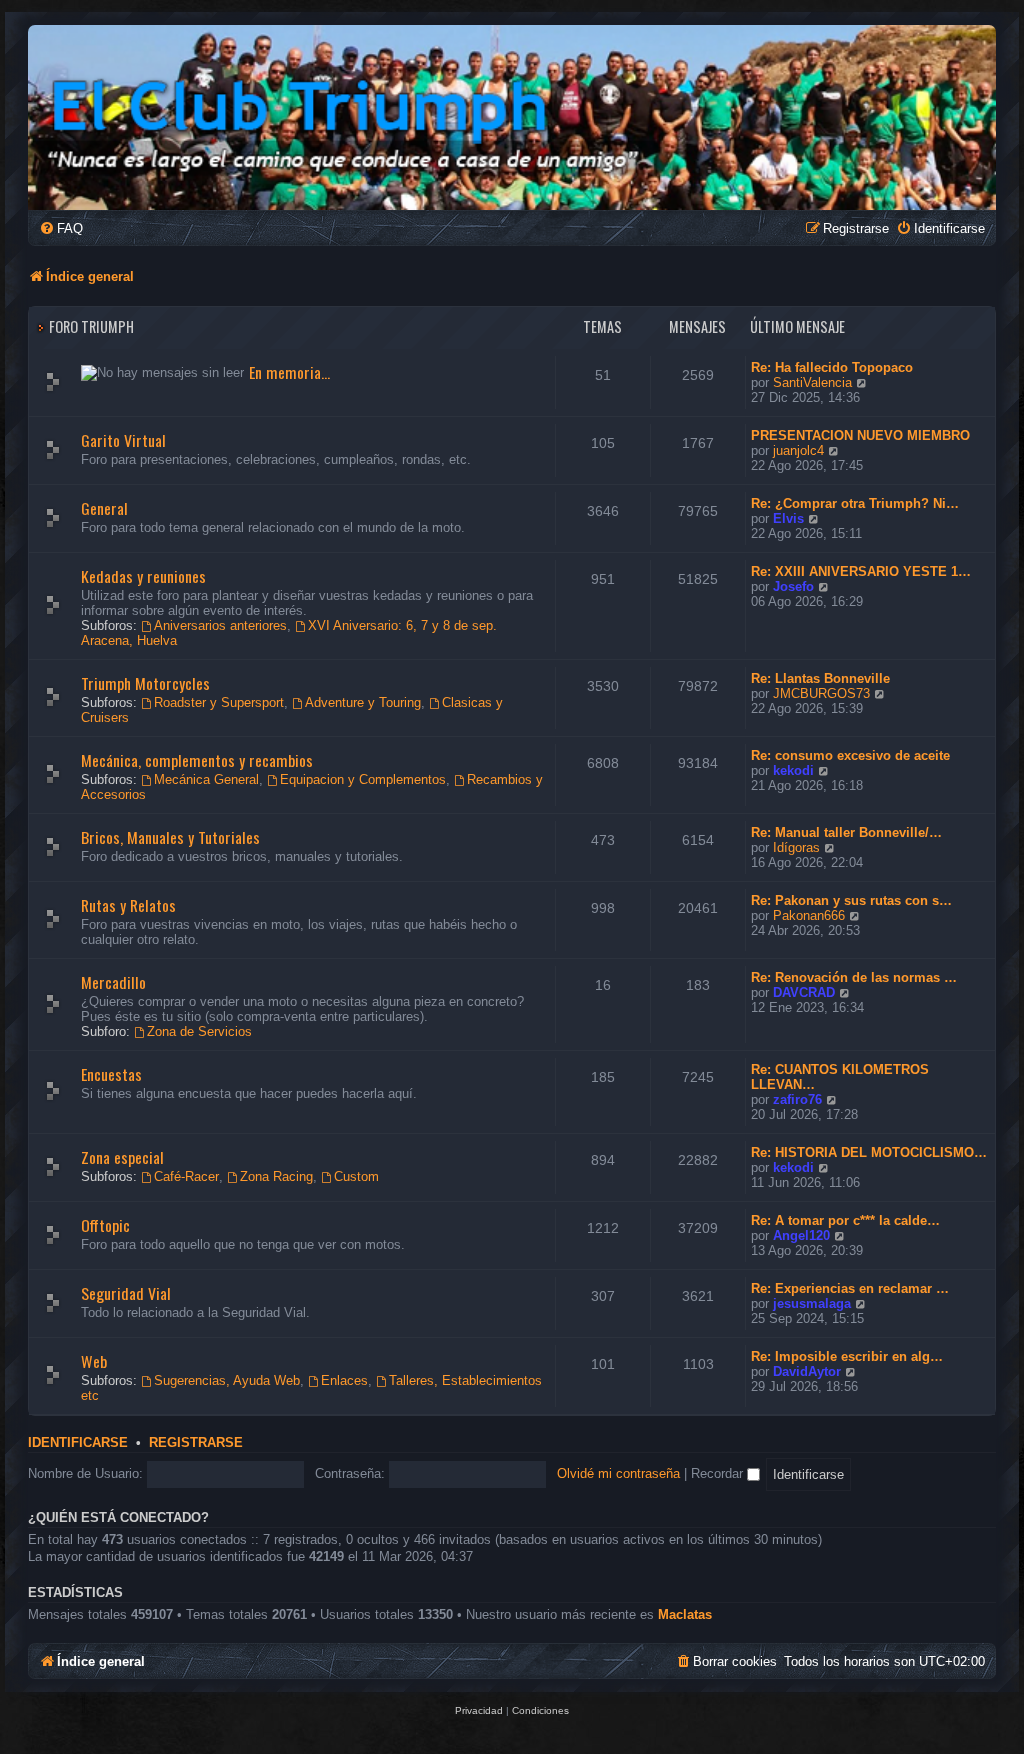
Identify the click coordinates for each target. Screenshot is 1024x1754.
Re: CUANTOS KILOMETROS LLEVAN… (840, 1077)
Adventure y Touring (363, 702)
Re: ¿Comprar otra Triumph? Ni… (855, 503)
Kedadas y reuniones (143, 576)
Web (94, 1361)
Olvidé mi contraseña (618, 1473)
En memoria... (289, 372)
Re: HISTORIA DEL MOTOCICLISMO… (869, 1152)
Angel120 (801, 1235)
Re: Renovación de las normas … (854, 977)
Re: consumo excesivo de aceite (850, 755)
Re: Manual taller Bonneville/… (846, 832)
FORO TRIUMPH (91, 326)
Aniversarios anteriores (220, 625)
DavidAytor (807, 1371)
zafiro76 (797, 1099)
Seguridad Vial (126, 1293)
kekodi (793, 770)
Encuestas (111, 1074)
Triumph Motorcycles (145, 683)
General (104, 508)
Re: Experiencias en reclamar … (850, 1288)
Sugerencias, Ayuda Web (227, 1380)
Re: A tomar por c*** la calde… (845, 1220)
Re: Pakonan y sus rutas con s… (851, 900)
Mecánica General (206, 779)
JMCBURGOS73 (821, 693)
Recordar (719, 1473)
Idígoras (796, 847)
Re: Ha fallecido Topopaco (832, 367)
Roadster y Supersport (219, 702)
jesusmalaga (812, 1303)
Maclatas (685, 1614)
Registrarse (196, 1443)
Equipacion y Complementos (363, 779)
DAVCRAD (804, 992)
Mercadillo (113, 982)
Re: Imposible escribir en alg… (847, 1356)
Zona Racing (276, 1176)
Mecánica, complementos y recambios (197, 760)
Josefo (793, 586)
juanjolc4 (798, 450)
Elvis (788, 518)
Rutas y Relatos (128, 905)
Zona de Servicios (199, 1031)
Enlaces (344, 1380)
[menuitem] (61, 228)
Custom (356, 1176)
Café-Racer (186, 1176)
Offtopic (105, 1225)
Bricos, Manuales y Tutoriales (170, 837)
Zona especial (122, 1157)
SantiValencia (812, 382)
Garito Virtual (123, 440)
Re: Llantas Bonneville (820, 678)
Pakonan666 (809, 915)
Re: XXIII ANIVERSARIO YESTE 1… (861, 571)
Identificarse (78, 1443)
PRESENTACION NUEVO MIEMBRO (860, 435)
